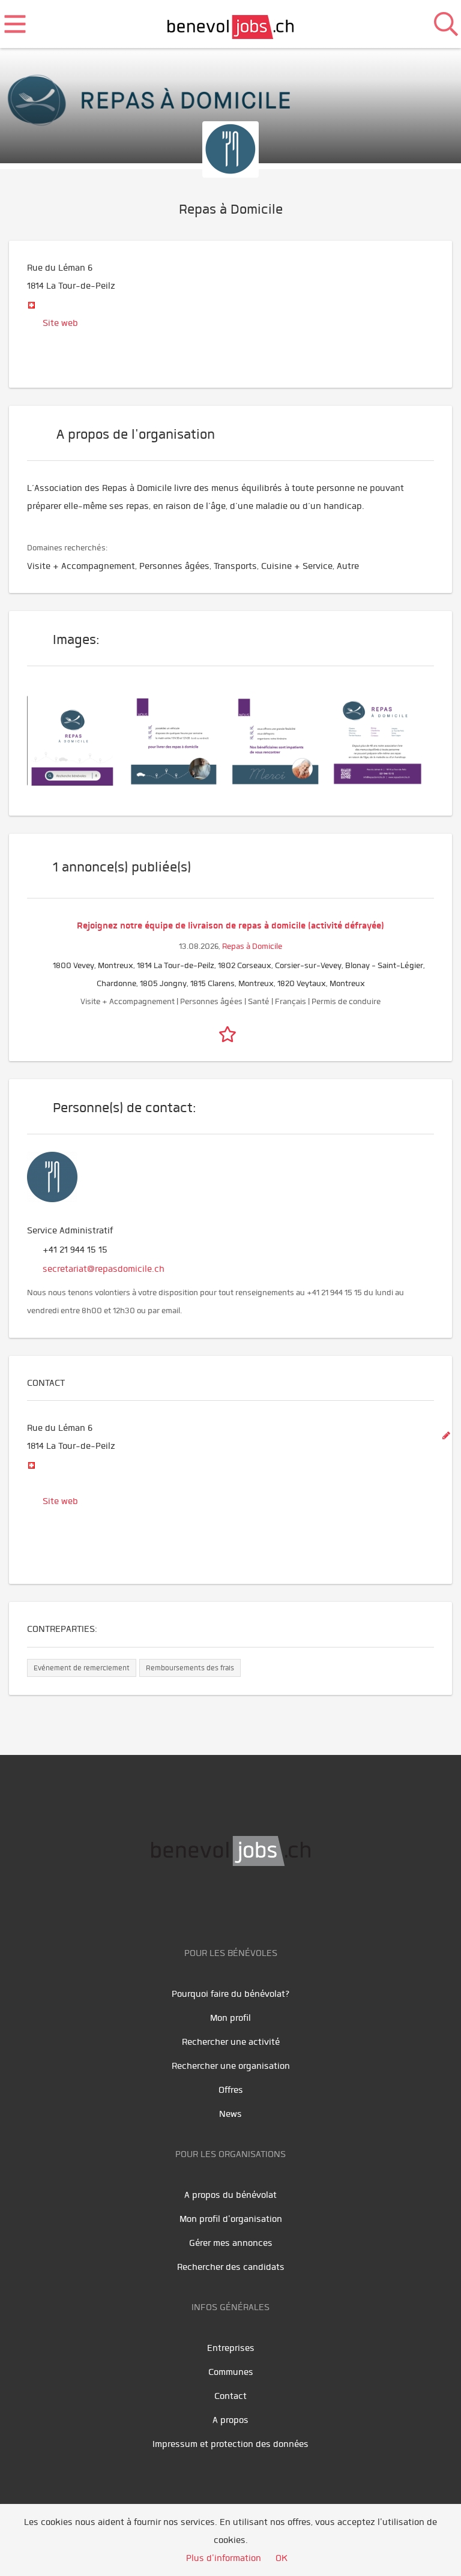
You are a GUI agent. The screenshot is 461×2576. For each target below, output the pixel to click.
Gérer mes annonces (231, 2243)
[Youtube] (220, 1904)
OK (282, 2558)
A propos (230, 2420)
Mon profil (230, 2018)
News (230, 2114)
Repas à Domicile (252, 946)
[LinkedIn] (247, 1904)
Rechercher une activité (231, 2042)
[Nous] (282, 739)
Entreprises (231, 2348)
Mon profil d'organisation (231, 2219)
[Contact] (384, 739)
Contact (230, 2396)
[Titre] (78, 739)
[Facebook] (193, 1904)
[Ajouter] (446, 1436)
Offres (231, 2090)
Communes (231, 2372)
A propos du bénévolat (230, 2195)
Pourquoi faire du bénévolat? (231, 1994)
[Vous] (180, 739)
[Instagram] (271, 1904)
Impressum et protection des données (230, 2444)
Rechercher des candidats (231, 2267)
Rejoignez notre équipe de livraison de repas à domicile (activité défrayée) (230, 925)
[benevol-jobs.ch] (231, 24)
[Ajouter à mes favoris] (230, 1032)
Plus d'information (224, 2558)
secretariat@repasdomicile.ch (104, 1269)
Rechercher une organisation (231, 2066)
